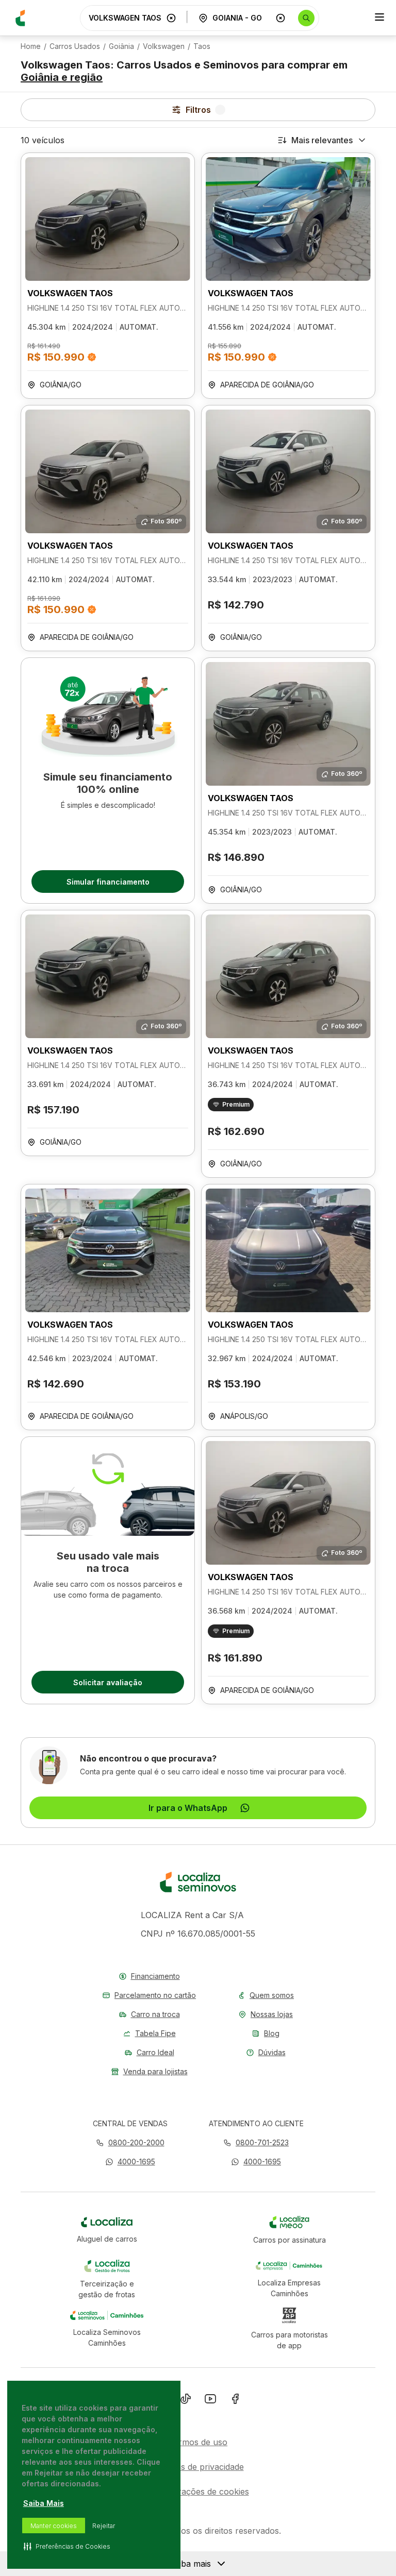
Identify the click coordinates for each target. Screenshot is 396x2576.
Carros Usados (75, 46)
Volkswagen (164, 46)
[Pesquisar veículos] (306, 18)
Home (31, 46)
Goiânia (121, 46)
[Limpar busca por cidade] (280, 18)
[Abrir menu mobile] (379, 18)
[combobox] (125, 18)
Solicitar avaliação (108, 1682)
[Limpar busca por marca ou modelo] (171, 18)
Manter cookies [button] (54, 2526)
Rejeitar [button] (104, 2526)
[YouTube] (210, 2401)
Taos (202, 46)
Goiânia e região (62, 77)
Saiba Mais (44, 2503)
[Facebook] (235, 2401)
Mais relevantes (322, 140)
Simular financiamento (108, 882)
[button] (130, 2162)
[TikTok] (186, 2401)
